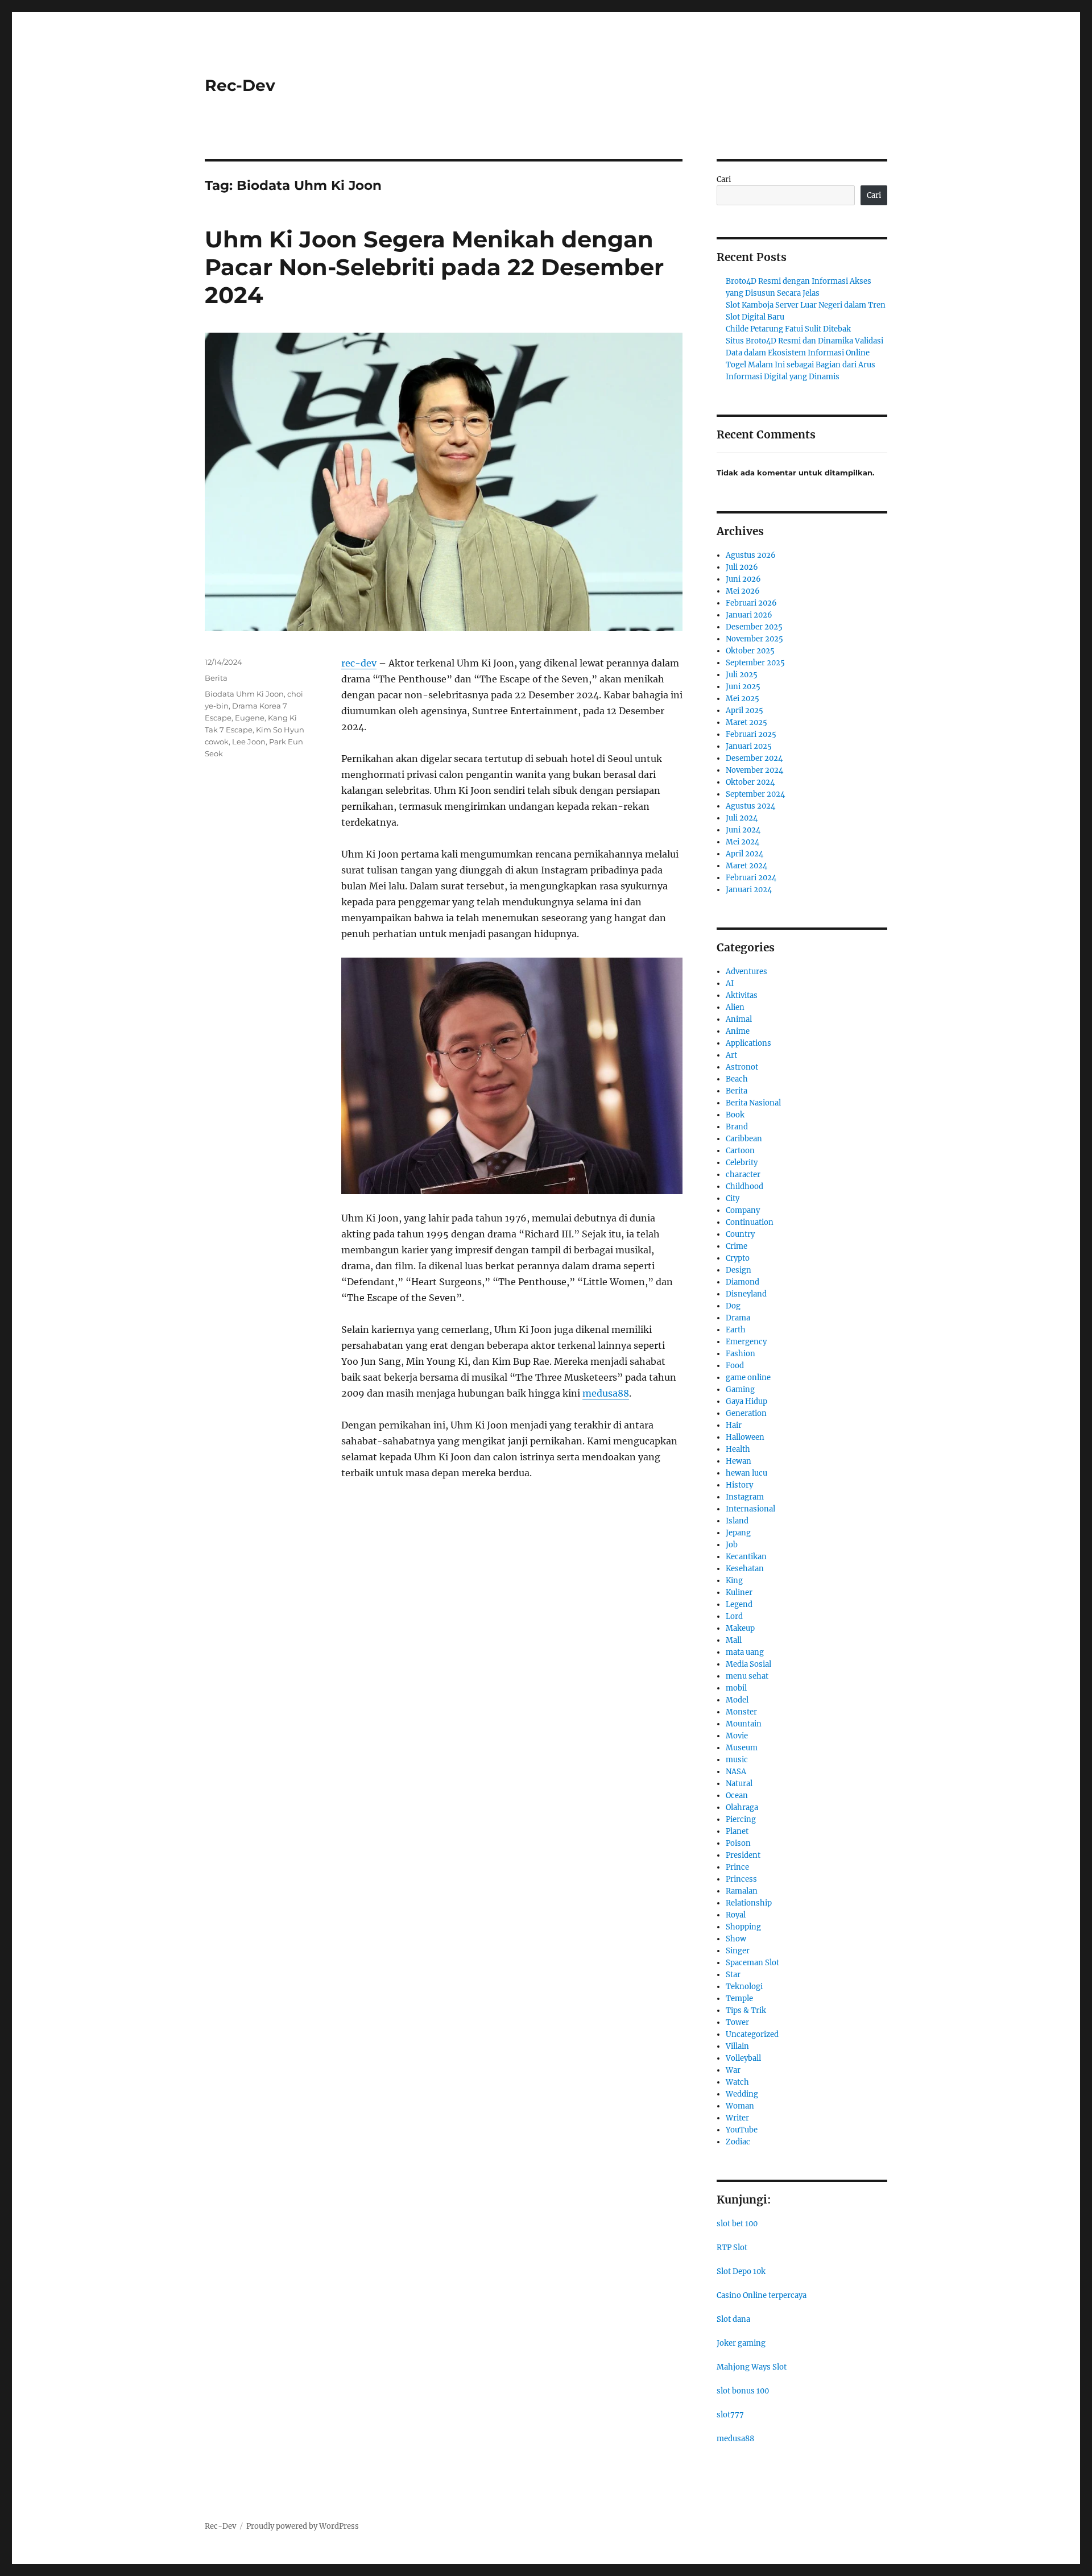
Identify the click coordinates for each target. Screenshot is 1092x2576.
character (743, 1175)
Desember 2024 (754, 758)
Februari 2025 (751, 734)
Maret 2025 (746, 722)
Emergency (746, 1342)
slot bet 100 (737, 2224)
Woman (740, 2106)
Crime (737, 1246)
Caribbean (744, 1139)
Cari (724, 179)
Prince (737, 1867)
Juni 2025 (743, 687)
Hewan (739, 1461)
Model (737, 1700)
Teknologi (744, 1987)
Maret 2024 (746, 866)
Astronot (742, 1067)
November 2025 (754, 639)
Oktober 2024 (750, 782)
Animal (739, 1019)
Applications (748, 1043)
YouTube (742, 2130)
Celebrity (742, 1163)
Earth (736, 1330)
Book (735, 1115)
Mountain (744, 1724)
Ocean (737, 1796)
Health (738, 1449)
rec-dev (359, 663)
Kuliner (739, 1593)
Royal (736, 1915)
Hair (734, 1425)
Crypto (738, 1258)
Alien (735, 1007)
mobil (736, 1688)
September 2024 (755, 794)
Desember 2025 (754, 627)
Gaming (740, 1390)
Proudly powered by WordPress (303, 2526)
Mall (734, 1640)
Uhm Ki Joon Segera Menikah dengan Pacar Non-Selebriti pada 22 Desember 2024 (434, 267)
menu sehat (747, 1676)
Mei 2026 (743, 591)
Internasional (750, 1509)
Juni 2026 (743, 579)
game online (748, 1378)
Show (736, 1939)
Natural (739, 1784)
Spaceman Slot (752, 1963)
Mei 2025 (743, 699)
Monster (741, 1712)
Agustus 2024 (750, 806)
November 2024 (754, 770)
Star (733, 1975)
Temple (739, 1999)
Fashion (741, 1354)
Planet (737, 1831)
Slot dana (733, 2319)
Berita (216, 678)
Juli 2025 (742, 675)
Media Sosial (748, 1664)
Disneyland (746, 1294)
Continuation (750, 1222)
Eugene (250, 718)
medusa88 (735, 2439)
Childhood (744, 1186)
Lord (734, 1616)
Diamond (743, 1282)
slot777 (730, 2415)
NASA (736, 1772)
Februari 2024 (751, 878)
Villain (737, 2046)
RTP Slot (732, 2248)
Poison (738, 1843)
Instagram (745, 1497)
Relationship (749, 1903)
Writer (737, 2118)
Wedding (742, 2094)
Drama (738, 1318)
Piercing (741, 1819)
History (739, 1485)
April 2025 (744, 711)
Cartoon (740, 1151)
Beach (737, 1079)
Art (731, 1055)
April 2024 (744, 854)
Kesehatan (745, 1569)
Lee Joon (249, 742)
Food (735, 1366)
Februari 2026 (751, 603)
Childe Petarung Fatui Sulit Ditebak (788, 329)
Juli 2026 (742, 567)
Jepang (738, 1533)
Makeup (740, 1628)
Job (732, 1545)
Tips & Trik (746, 2010)
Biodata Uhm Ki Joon (244, 694)
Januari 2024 (749, 890)
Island (737, 1521)
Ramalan (742, 1891)
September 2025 (755, 663)
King (734, 1581)
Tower (737, 2022)
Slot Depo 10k (741, 2271)
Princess (741, 1879)
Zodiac (738, 2142)
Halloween (745, 1437)
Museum (742, 1748)
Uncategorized (752, 2034)
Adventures (746, 972)
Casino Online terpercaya (762, 2295)
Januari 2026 (749, 615)
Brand (737, 1127)
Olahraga (742, 1807)
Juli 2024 (742, 818)
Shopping (743, 1927)
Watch (737, 2082)
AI (730, 983)
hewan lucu (746, 1473)
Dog (733, 1306)
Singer (738, 1951)
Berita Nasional (753, 1103)
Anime (738, 1031)
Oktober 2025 (750, 651)
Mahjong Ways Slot (752, 2367)
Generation (746, 1413)
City (733, 1198)
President (743, 1855)
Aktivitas (742, 995)
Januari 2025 (749, 746)
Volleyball (743, 2058)
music (737, 1760)
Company (743, 1210)
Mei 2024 (743, 842)
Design (739, 1270)
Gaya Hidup (746, 1401)
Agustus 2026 (751, 555)
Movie (737, 1736)
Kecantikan (746, 1557)
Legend (739, 1604)
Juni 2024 (743, 830)
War (733, 2070)
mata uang (745, 1652)
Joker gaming (741, 2343)
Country (740, 1234)
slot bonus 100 (743, 2391)
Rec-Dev (240, 85)
